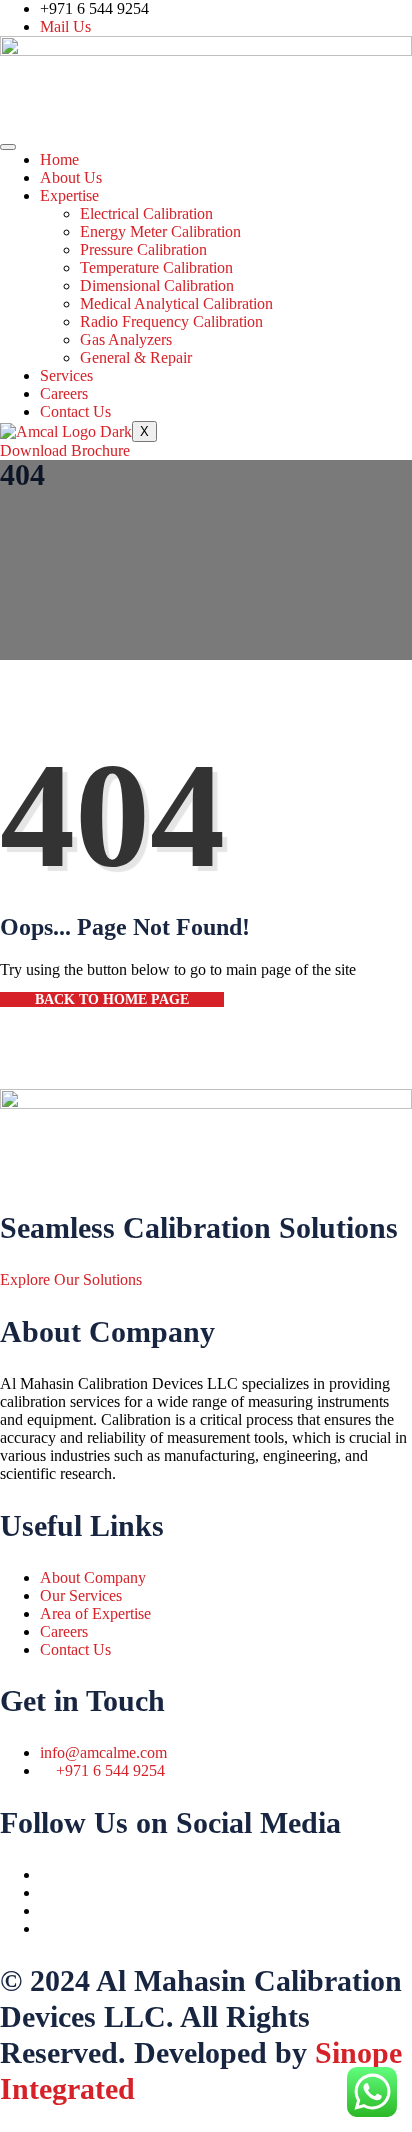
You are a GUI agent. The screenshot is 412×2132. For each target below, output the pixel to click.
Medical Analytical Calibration (176, 303)
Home (59, 159)
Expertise (69, 195)
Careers (64, 393)
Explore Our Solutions (71, 1279)
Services (66, 375)
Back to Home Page (112, 999)
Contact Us (75, 411)
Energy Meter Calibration (160, 231)
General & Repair (136, 357)
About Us (71, 177)
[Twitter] (46, 1892)
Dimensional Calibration (157, 285)
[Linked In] (46, 1928)
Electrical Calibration (146, 213)
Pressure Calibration (143, 249)
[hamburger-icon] (8, 147)
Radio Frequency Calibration (171, 321)
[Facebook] (46, 1874)
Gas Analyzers (126, 339)
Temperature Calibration (156, 267)
